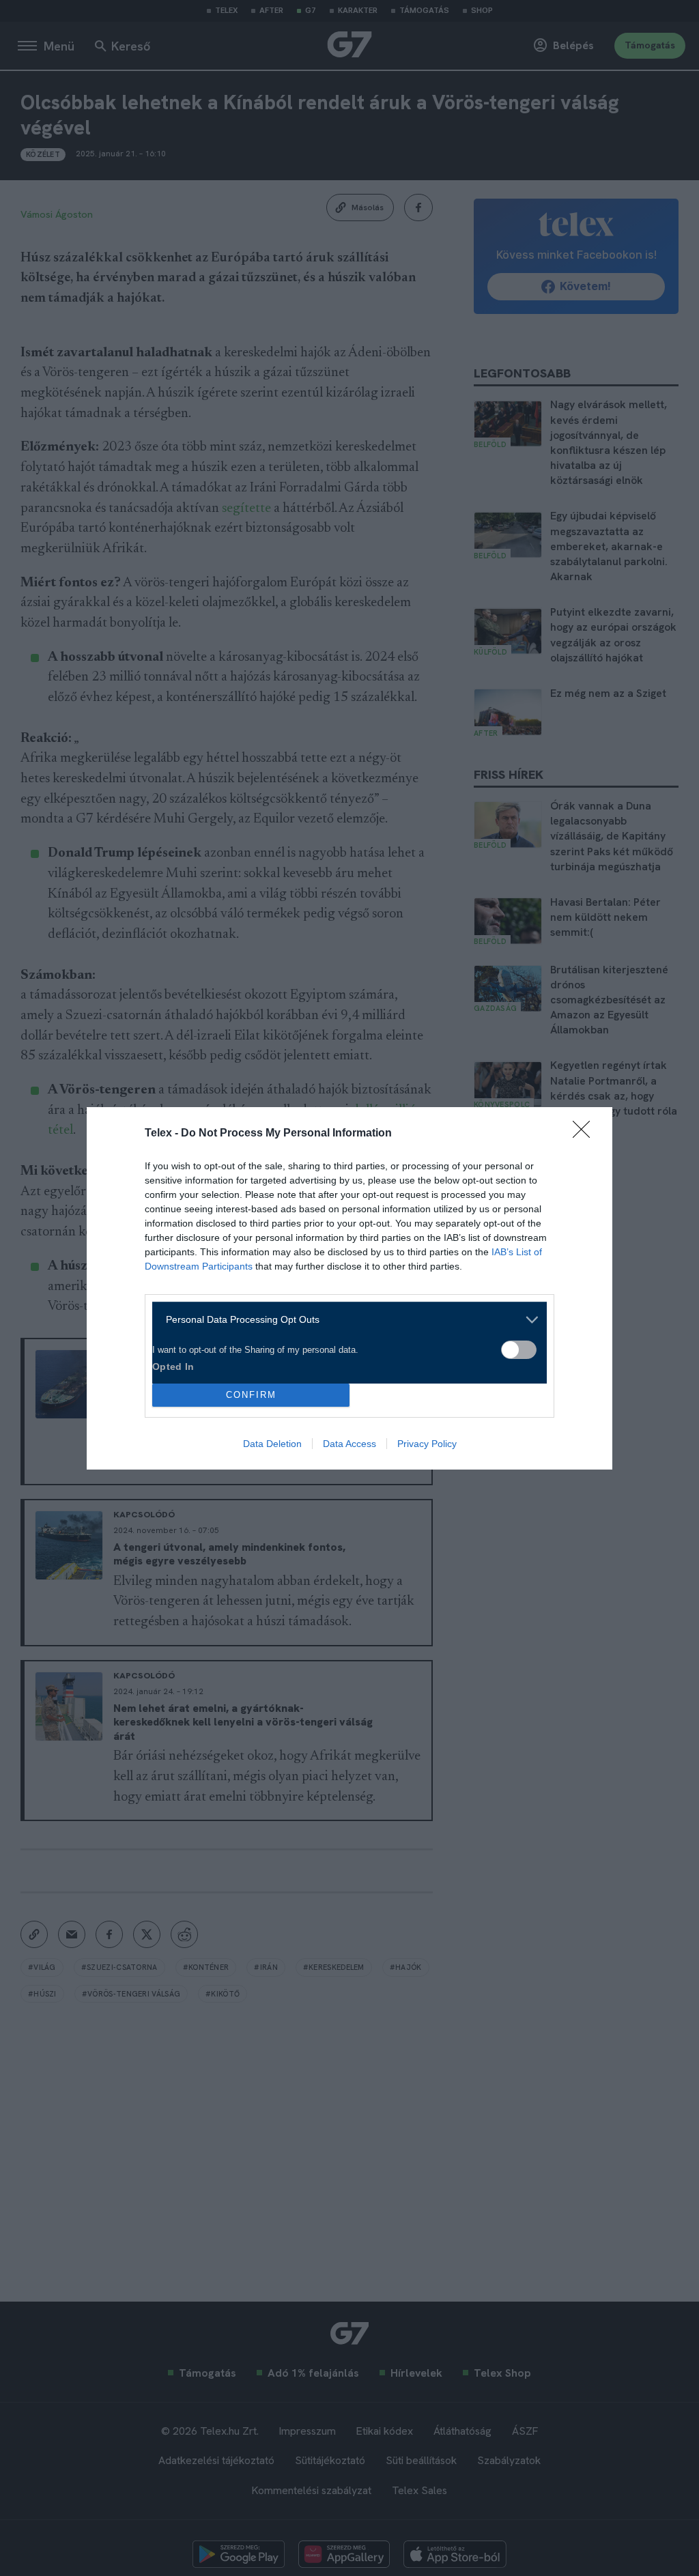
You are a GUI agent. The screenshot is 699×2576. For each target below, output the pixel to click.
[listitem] (344, 1320)
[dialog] (349, 1288)
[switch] (519, 1350)
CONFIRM (251, 1395)
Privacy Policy (427, 1444)
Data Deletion (272, 1444)
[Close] (586, 1134)
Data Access (349, 1444)
